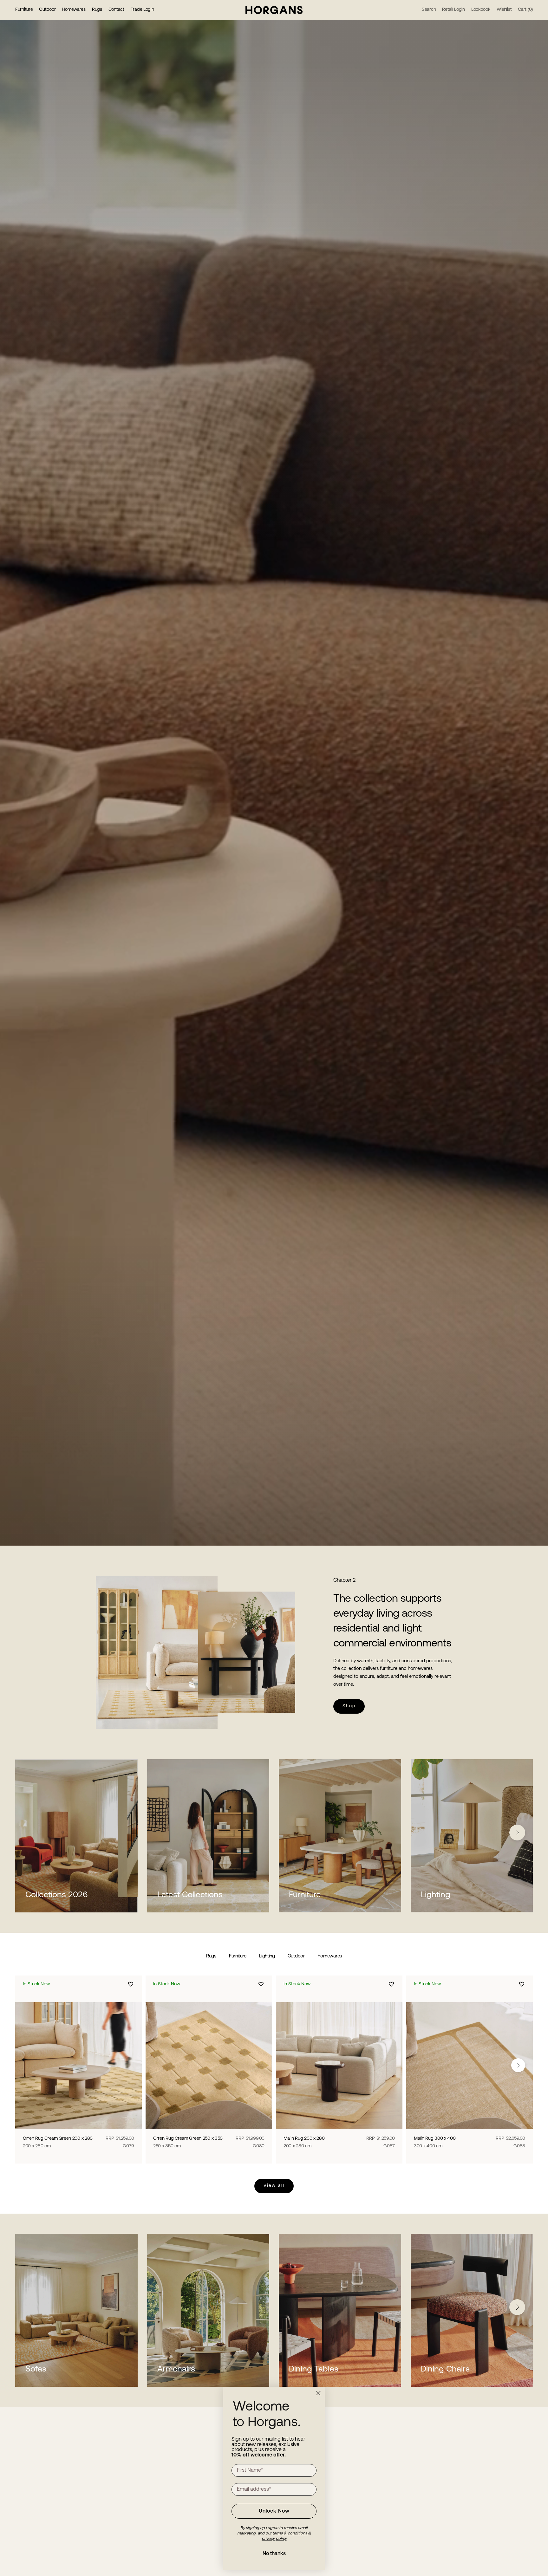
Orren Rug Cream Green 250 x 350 (188, 2142)
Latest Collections (190, 1895)
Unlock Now (274, 2511)
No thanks (274, 2554)
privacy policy (274, 2539)
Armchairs (176, 2369)
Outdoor (47, 10)
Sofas (36, 2369)
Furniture (24, 10)
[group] (274, 773)
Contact (116, 10)
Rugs (97, 10)
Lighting (436, 1895)
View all (274, 2186)
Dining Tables (314, 2369)
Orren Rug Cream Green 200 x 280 (58, 2142)
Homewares (74, 10)
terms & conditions (290, 2533)
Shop (349, 1706)
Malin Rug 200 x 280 (304, 2142)
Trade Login (142, 10)
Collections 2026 (57, 1895)
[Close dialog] (318, 2393)
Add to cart (79, 2126)
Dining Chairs (445, 2369)
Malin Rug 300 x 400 (435, 2142)
